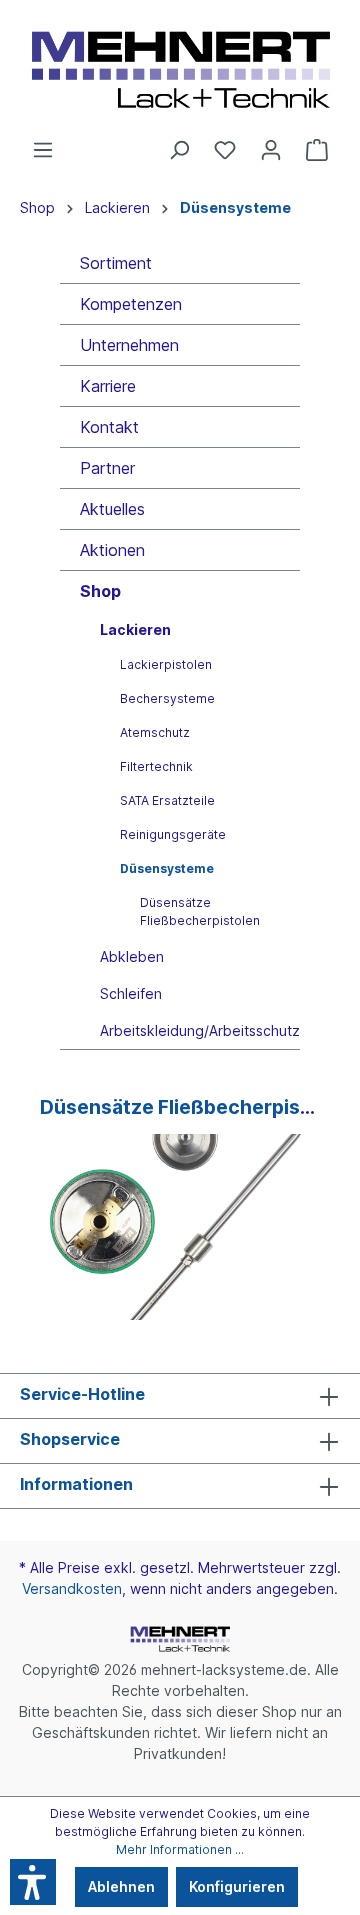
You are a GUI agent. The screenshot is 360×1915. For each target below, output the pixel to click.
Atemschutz (155, 732)
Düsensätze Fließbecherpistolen (200, 911)
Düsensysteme (167, 868)
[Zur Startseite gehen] (180, 69)
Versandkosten (72, 1588)
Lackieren (135, 629)
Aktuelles (112, 509)
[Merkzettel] (225, 150)
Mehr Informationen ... (180, 1849)
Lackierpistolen (166, 664)
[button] (33, 1882)
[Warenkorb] (317, 150)
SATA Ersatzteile (167, 800)
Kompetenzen (131, 304)
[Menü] (43, 150)
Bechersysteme (167, 698)
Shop (100, 591)
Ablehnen (121, 1886)
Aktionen (112, 550)
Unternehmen (129, 345)
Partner (107, 468)
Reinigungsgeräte (173, 834)
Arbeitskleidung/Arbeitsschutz (200, 1030)
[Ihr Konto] (271, 150)
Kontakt (109, 427)
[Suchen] (179, 150)
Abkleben (132, 956)
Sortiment (116, 263)
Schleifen (131, 993)
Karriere (108, 386)
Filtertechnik (156, 766)
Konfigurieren (237, 1886)
